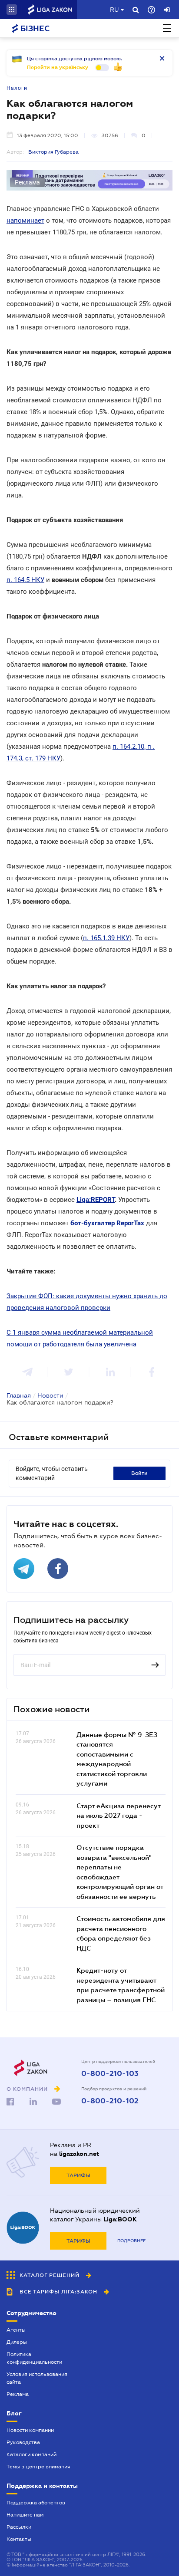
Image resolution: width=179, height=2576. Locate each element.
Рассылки (19, 2527)
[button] (12, 10)
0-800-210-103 (110, 2074)
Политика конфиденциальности (34, 2358)
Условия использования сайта (37, 2378)
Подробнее (131, 2241)
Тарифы (78, 2175)
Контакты (19, 2539)
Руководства (23, 2442)
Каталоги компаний (31, 2454)
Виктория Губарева (53, 152)
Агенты (16, 2330)
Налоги (17, 88)
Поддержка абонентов (36, 2503)
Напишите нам (25, 2515)
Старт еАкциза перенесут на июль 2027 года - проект (118, 1815)
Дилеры (17, 2342)
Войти (139, 1473)
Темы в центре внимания (38, 2467)
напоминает (25, 220)
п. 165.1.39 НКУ (106, 938)
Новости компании (30, 2430)
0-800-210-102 (110, 2101)
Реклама (18, 2394)
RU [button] (114, 10)
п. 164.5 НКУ (25, 580)
